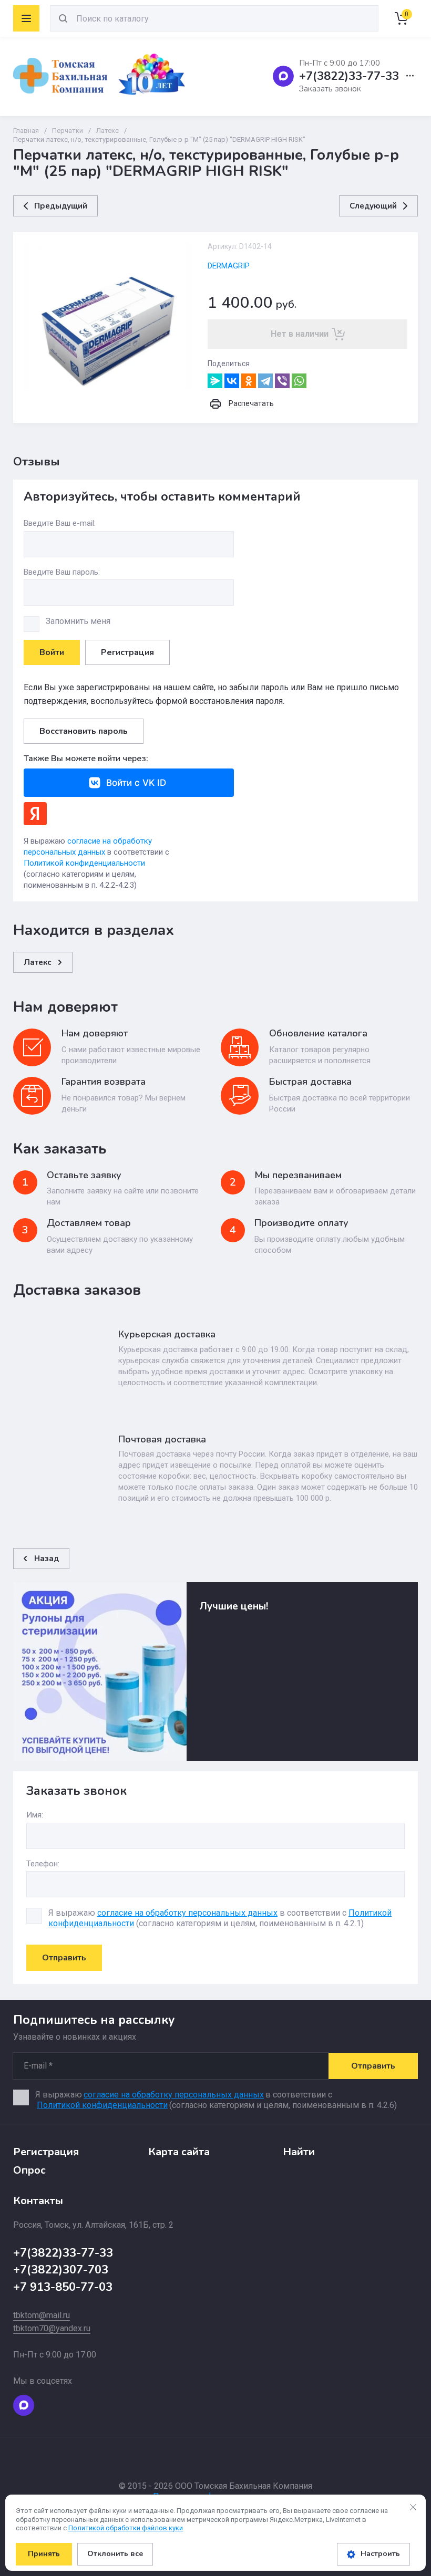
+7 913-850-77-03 (63, 2287)
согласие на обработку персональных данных (187, 1913)
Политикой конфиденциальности (84, 863)
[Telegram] (265, 381)
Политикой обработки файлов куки (126, 2528)
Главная (26, 131)
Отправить (64, 1958)
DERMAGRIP (229, 266)
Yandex (35, 814)
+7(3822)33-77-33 (349, 76)
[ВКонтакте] (232, 381)
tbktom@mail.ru (42, 2315)
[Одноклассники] (249, 381)
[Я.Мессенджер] (215, 381)
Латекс (107, 131)
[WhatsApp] (299, 381)
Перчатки (68, 131)
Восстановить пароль (84, 731)
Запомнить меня (78, 621)
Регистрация (127, 652)
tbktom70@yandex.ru (52, 2328)
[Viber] (282, 381)
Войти (52, 652)
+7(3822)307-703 (61, 2270)
